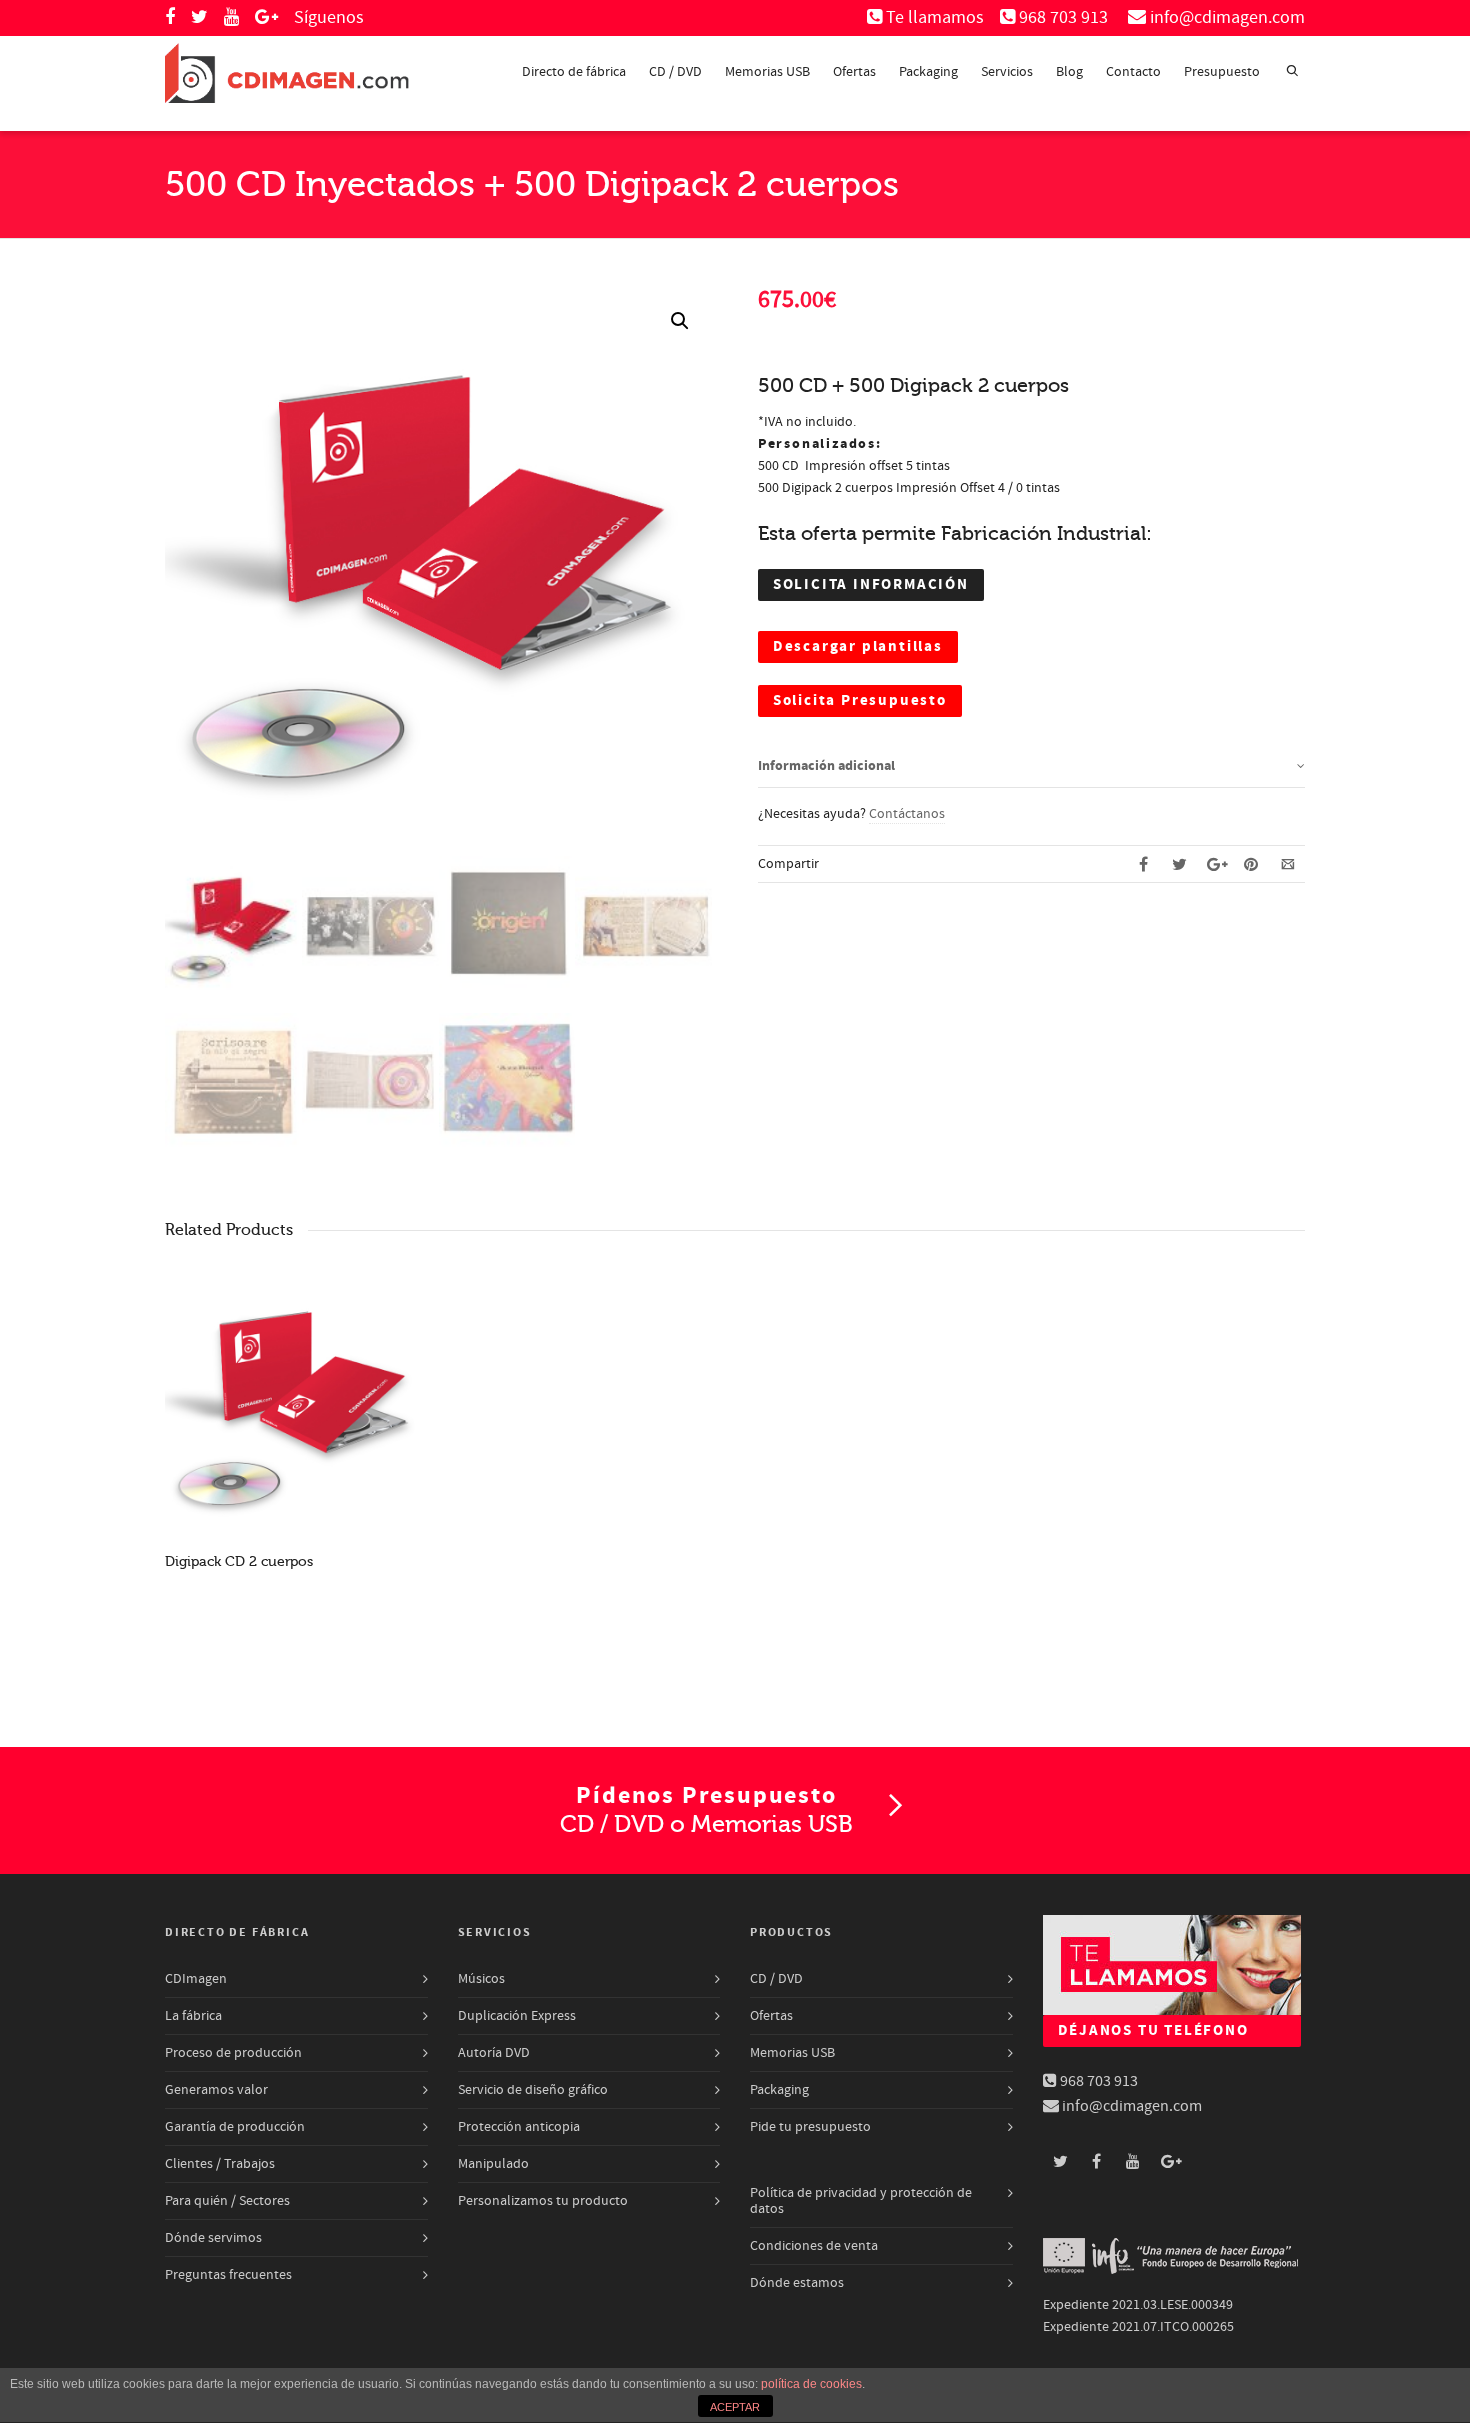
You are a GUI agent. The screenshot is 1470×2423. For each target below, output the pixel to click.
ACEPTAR (735, 2407)
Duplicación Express (517, 2016)
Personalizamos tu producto (543, 2201)
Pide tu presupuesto (810, 2127)
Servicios (1007, 72)
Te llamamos (935, 17)
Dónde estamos (797, 2283)
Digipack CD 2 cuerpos (239, 1561)
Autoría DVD (494, 2053)
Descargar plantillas (858, 646)
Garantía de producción (235, 2127)
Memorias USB (767, 72)
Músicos (481, 1979)
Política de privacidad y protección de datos (861, 2201)
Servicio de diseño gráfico (533, 2090)
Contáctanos (907, 814)
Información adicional (826, 766)
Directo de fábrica (574, 72)
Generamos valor (216, 2090)
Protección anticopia (519, 2127)
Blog (1069, 72)
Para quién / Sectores (227, 2201)
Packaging (928, 72)
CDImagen (196, 1979)
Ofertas (854, 72)
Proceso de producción (233, 2053)
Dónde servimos (213, 2238)
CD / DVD (675, 72)
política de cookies (811, 2384)
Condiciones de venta (814, 2246)
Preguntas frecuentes (228, 2275)
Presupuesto (1222, 72)
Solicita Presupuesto (860, 700)
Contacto (1133, 72)
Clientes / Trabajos (220, 2164)
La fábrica (193, 2016)
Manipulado (493, 2164)
